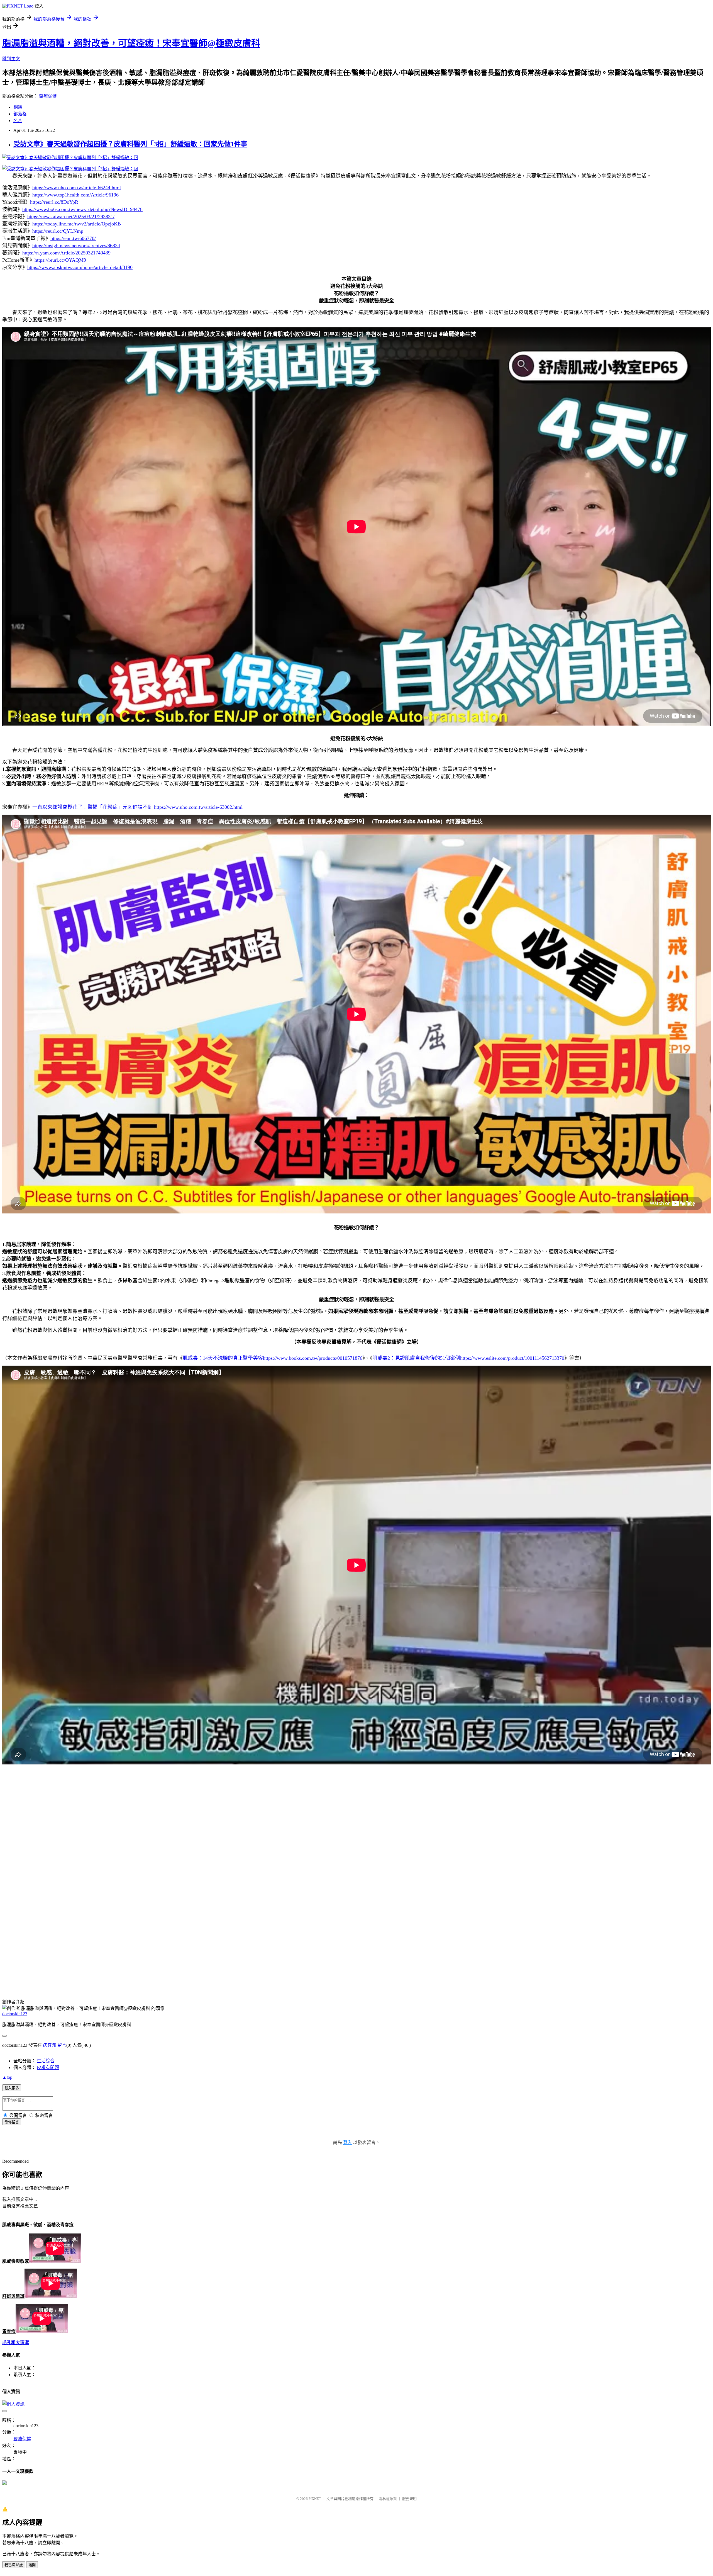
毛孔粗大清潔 (16, 2343)
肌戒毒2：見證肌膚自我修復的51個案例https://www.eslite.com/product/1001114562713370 (468, 1358)
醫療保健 (48, 96)
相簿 (18, 107)
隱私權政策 (388, 2499)
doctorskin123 (15, 2014)
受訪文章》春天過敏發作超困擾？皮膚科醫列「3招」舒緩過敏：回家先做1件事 (130, 144)
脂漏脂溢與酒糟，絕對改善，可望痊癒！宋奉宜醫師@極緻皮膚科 (131, 43)
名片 (18, 121)
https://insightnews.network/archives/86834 (76, 246)
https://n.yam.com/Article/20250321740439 (66, 253)
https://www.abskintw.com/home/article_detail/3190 (80, 267)
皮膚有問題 (48, 2068)
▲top (7, 2077)
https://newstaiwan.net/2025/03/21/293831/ (71, 217)
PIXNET (315, 2499)
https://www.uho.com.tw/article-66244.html (77, 188)
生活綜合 (46, 2061)
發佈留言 (12, 2122)
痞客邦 (50, 2045)
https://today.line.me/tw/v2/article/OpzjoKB (77, 224)
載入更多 (12, 2088)
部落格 (20, 114)
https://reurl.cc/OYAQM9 (60, 260)
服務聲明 (409, 2499)
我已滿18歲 (14, 2565)
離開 (32, 2565)
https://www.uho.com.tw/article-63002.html (198, 807)
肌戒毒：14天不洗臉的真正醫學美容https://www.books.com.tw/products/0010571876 (273, 1358)
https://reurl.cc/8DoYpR (54, 202)
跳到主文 (11, 59)
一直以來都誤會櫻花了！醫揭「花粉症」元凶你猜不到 (92, 807)
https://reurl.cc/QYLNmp (58, 231)
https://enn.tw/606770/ (73, 238)
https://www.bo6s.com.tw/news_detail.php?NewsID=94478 (82, 209)
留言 (62, 2045)
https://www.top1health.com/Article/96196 (75, 195)
